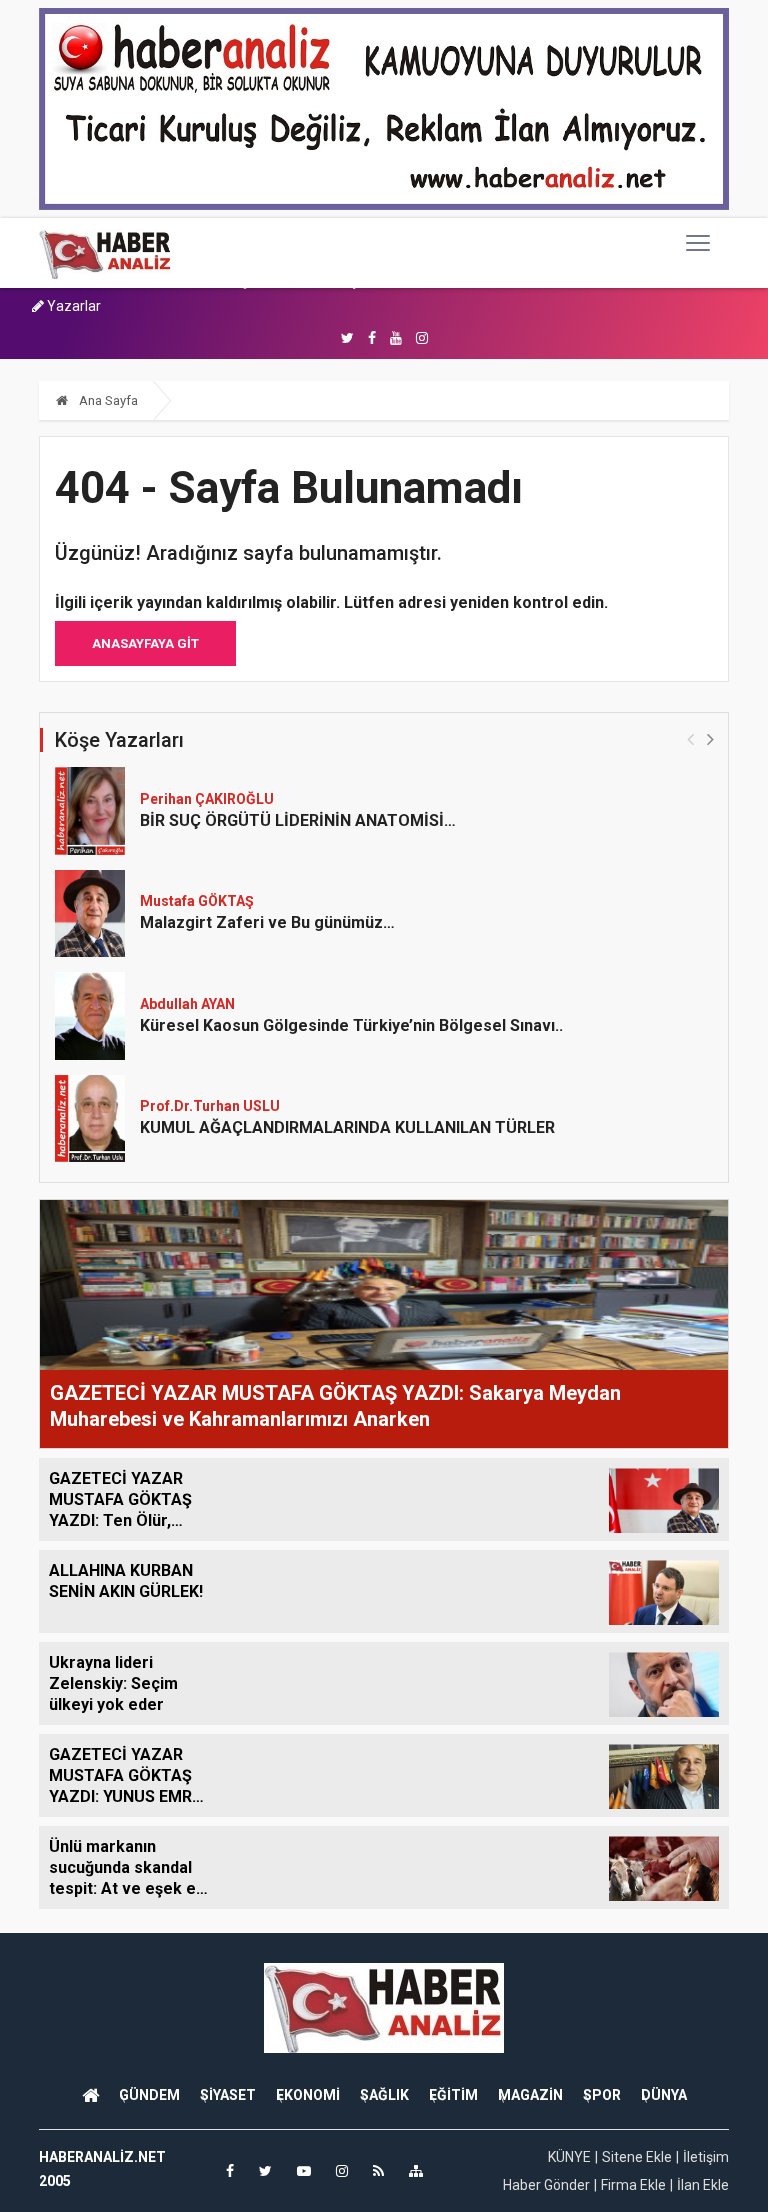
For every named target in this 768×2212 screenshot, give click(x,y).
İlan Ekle (703, 2185)
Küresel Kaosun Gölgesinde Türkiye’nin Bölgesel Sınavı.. (351, 1025)
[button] (710, 738)
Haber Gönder (546, 2185)
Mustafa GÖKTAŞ (197, 901)
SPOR (602, 2095)
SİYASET (228, 2095)
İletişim (706, 2157)
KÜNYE (569, 2157)
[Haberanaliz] (105, 253)
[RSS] (378, 2171)
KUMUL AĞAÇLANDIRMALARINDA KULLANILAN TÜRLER (347, 1127)
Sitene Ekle (637, 2157)
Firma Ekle (633, 2185)
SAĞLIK (384, 2095)
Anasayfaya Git (145, 643)
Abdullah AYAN (187, 1004)
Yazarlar (72, 306)
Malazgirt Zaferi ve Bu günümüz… (267, 922)
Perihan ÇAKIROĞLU (207, 799)
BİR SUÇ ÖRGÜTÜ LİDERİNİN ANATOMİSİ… (298, 820)
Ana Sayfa (107, 400)
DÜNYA (664, 2095)
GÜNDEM (149, 2095)
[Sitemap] (416, 2171)
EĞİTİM (453, 2095)
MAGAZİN (530, 2095)
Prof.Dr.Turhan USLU (210, 1106)
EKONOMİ (308, 2095)
